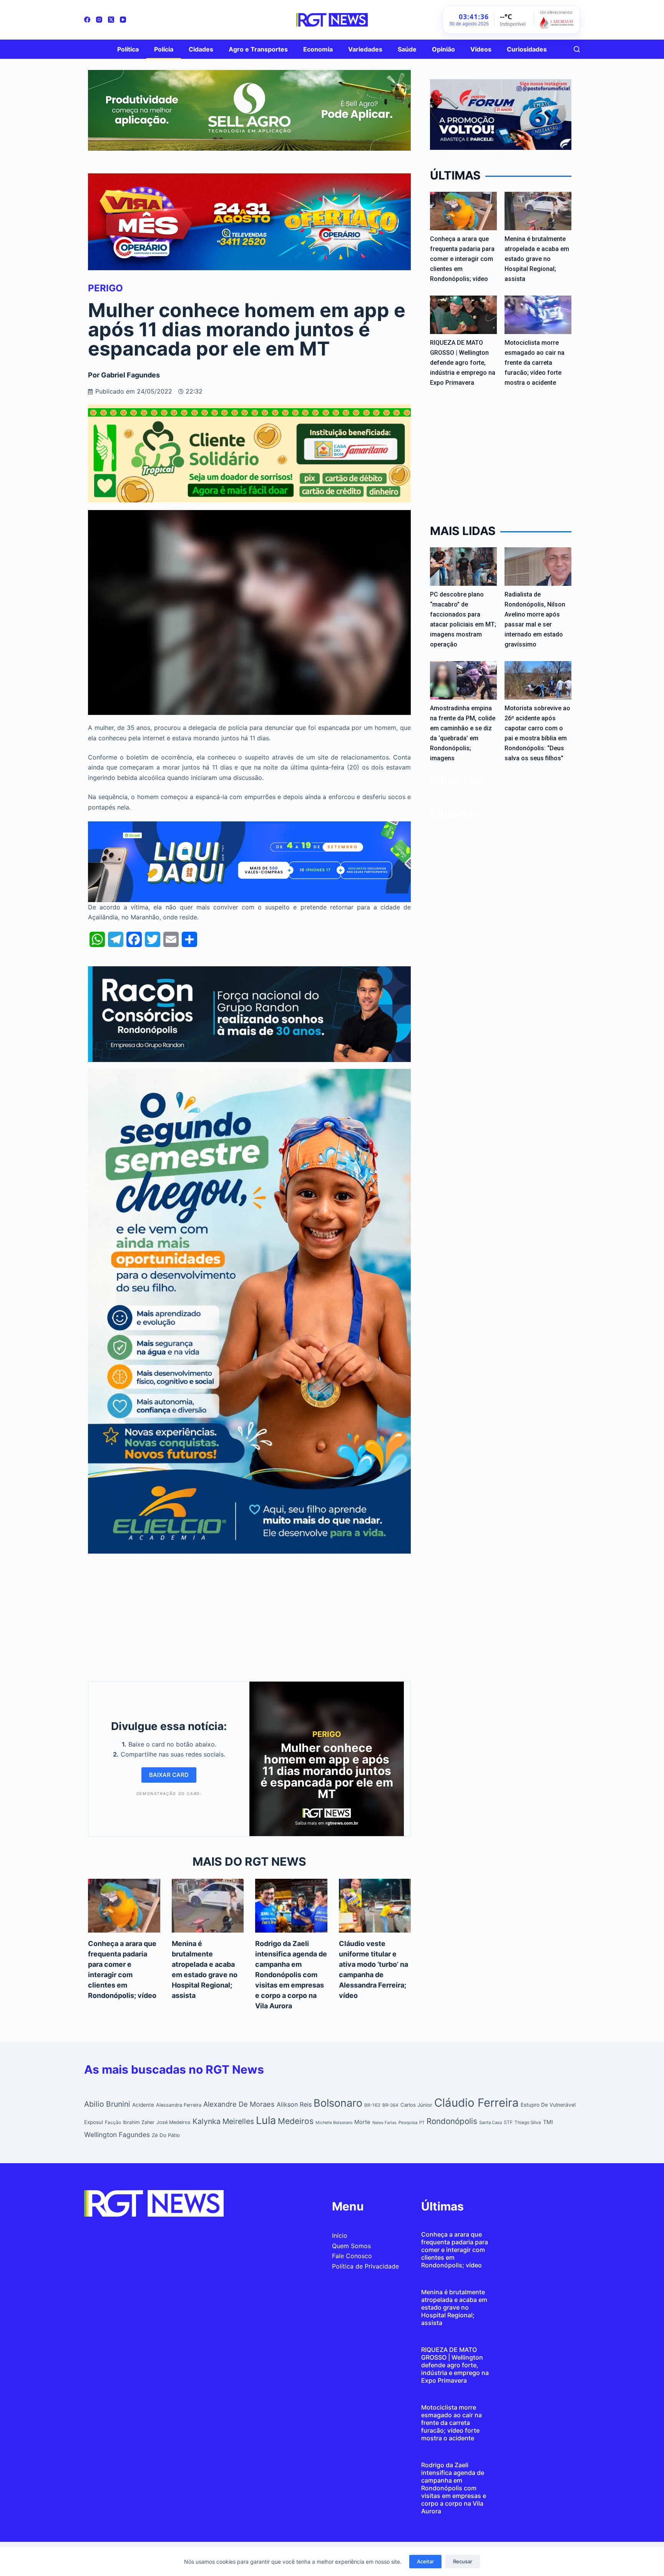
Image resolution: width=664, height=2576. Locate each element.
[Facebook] (87, 20)
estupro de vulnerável (548, 2105)
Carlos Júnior (416, 2105)
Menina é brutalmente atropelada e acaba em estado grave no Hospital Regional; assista (537, 259)
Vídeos (481, 49)
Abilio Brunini (107, 2104)
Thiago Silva (528, 2122)
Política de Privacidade (365, 2266)
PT (422, 2122)
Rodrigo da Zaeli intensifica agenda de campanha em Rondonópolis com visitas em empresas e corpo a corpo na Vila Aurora (291, 1975)
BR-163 (372, 2105)
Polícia (164, 49)
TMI (548, 2122)
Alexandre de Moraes (239, 2104)
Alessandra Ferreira (179, 2105)
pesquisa (408, 2122)
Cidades (201, 49)
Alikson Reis (294, 2104)
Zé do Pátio (166, 2135)
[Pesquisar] (577, 49)
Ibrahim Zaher (139, 2122)
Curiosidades (527, 49)
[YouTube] (123, 20)
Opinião (443, 49)
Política (128, 49)
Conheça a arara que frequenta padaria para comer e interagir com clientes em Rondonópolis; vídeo (462, 259)
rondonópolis (452, 2121)
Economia (318, 49)
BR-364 (390, 2105)
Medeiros (296, 2121)
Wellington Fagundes (117, 2135)
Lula (266, 2120)
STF (508, 2122)
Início (340, 2235)
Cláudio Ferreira (476, 2103)
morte (362, 2122)
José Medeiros (173, 2122)
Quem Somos (351, 2246)
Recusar (463, 2561)
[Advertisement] (249, 1615)
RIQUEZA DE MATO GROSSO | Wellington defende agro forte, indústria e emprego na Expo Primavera (463, 363)
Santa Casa (491, 2122)
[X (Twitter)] (111, 20)
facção (113, 2122)
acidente (143, 2105)
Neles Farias (384, 2123)
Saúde (407, 49)
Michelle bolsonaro (334, 2123)
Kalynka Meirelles (223, 2121)
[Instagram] (99, 20)
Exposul (94, 2122)
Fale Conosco (352, 2256)
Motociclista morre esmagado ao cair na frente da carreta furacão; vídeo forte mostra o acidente (535, 363)
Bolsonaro (338, 2103)
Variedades (365, 49)
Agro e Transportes (258, 49)
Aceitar (425, 2561)
